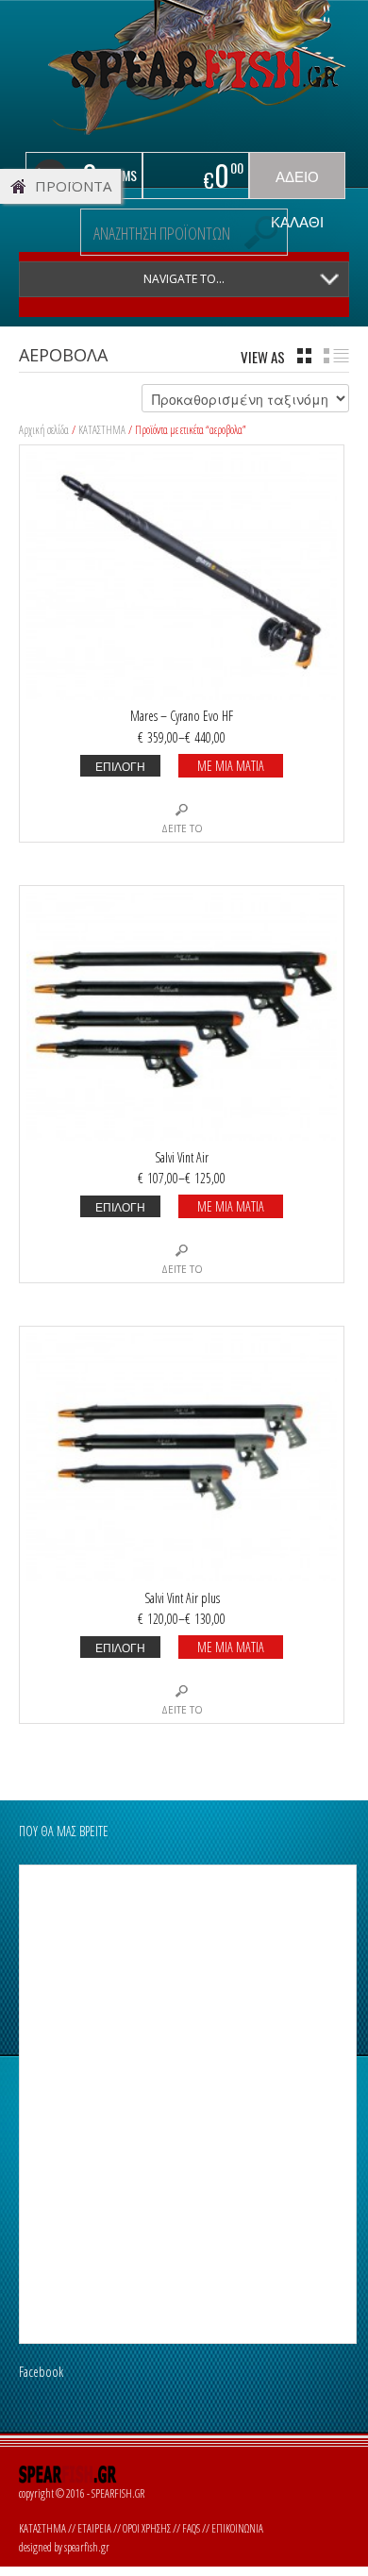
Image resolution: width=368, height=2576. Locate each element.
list (336, 356)
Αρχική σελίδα (44, 430)
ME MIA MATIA (231, 766)
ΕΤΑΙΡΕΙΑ (94, 2528)
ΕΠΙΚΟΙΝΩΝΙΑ (237, 2528)
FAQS (191, 2528)
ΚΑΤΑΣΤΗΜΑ (102, 430)
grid (304, 356)
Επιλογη (120, 766)
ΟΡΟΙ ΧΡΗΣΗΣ (147, 2528)
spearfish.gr (87, 2547)
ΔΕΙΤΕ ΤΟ (182, 828)
